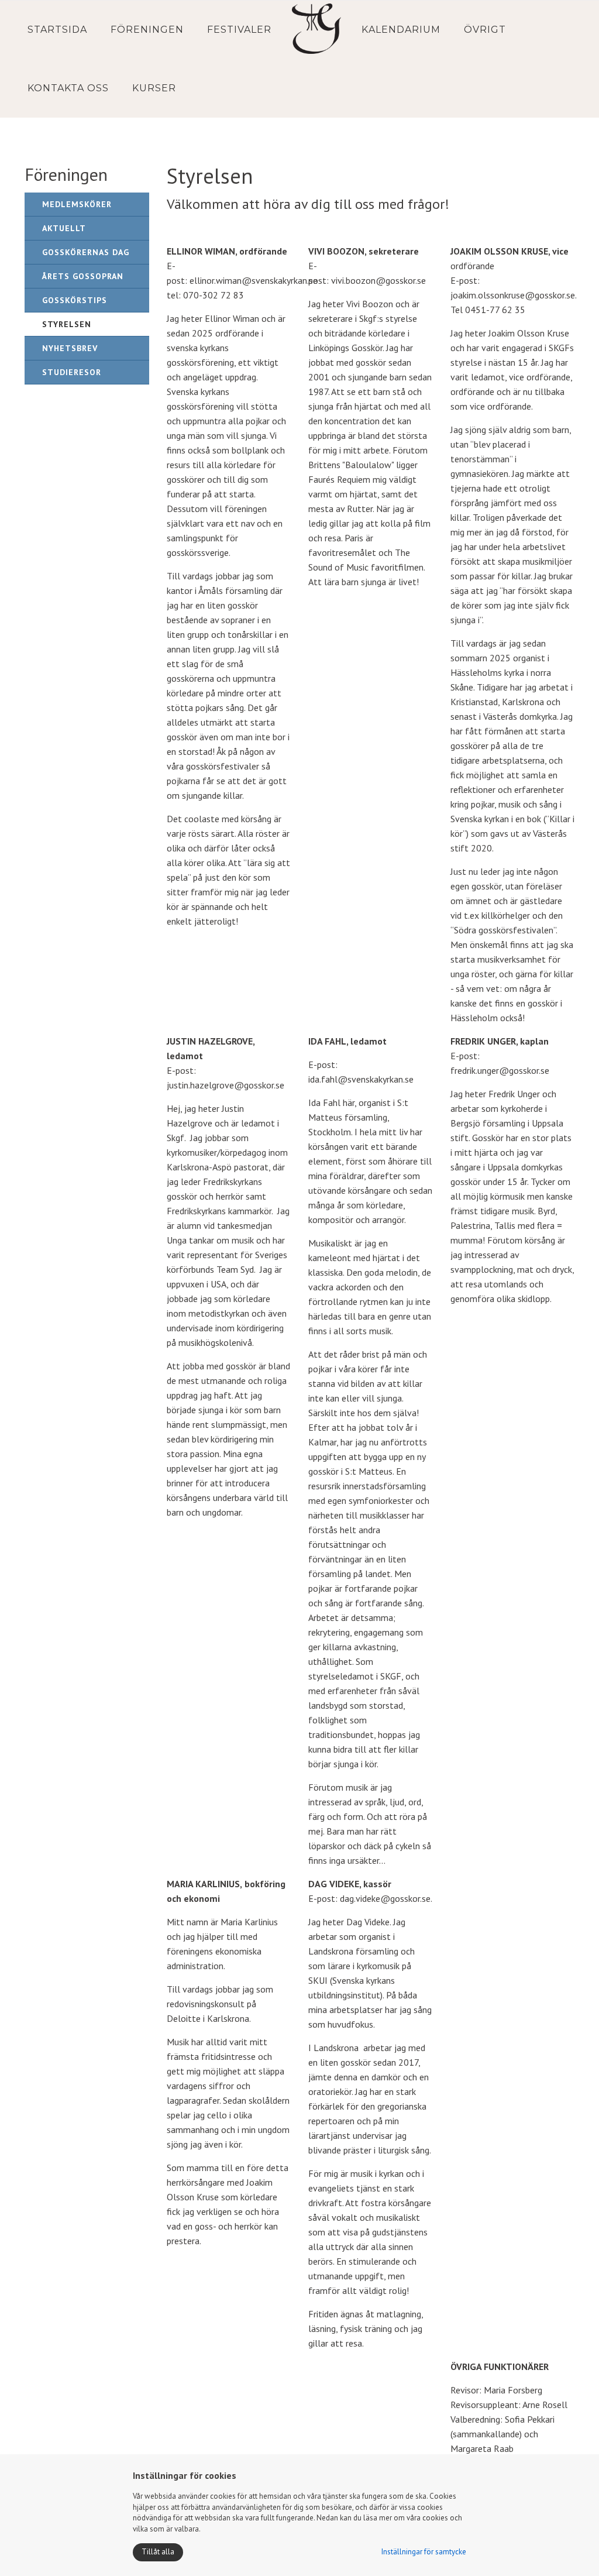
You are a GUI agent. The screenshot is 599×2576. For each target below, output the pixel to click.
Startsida (57, 30)
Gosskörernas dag (86, 252)
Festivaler (239, 30)
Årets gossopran (83, 276)
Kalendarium (401, 30)
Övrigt (485, 30)
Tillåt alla (158, 2552)
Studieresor (72, 372)
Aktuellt (64, 228)
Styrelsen (67, 324)
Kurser (154, 88)
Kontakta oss (68, 88)
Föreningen (147, 30)
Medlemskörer (77, 204)
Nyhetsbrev (70, 348)
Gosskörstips (75, 300)
